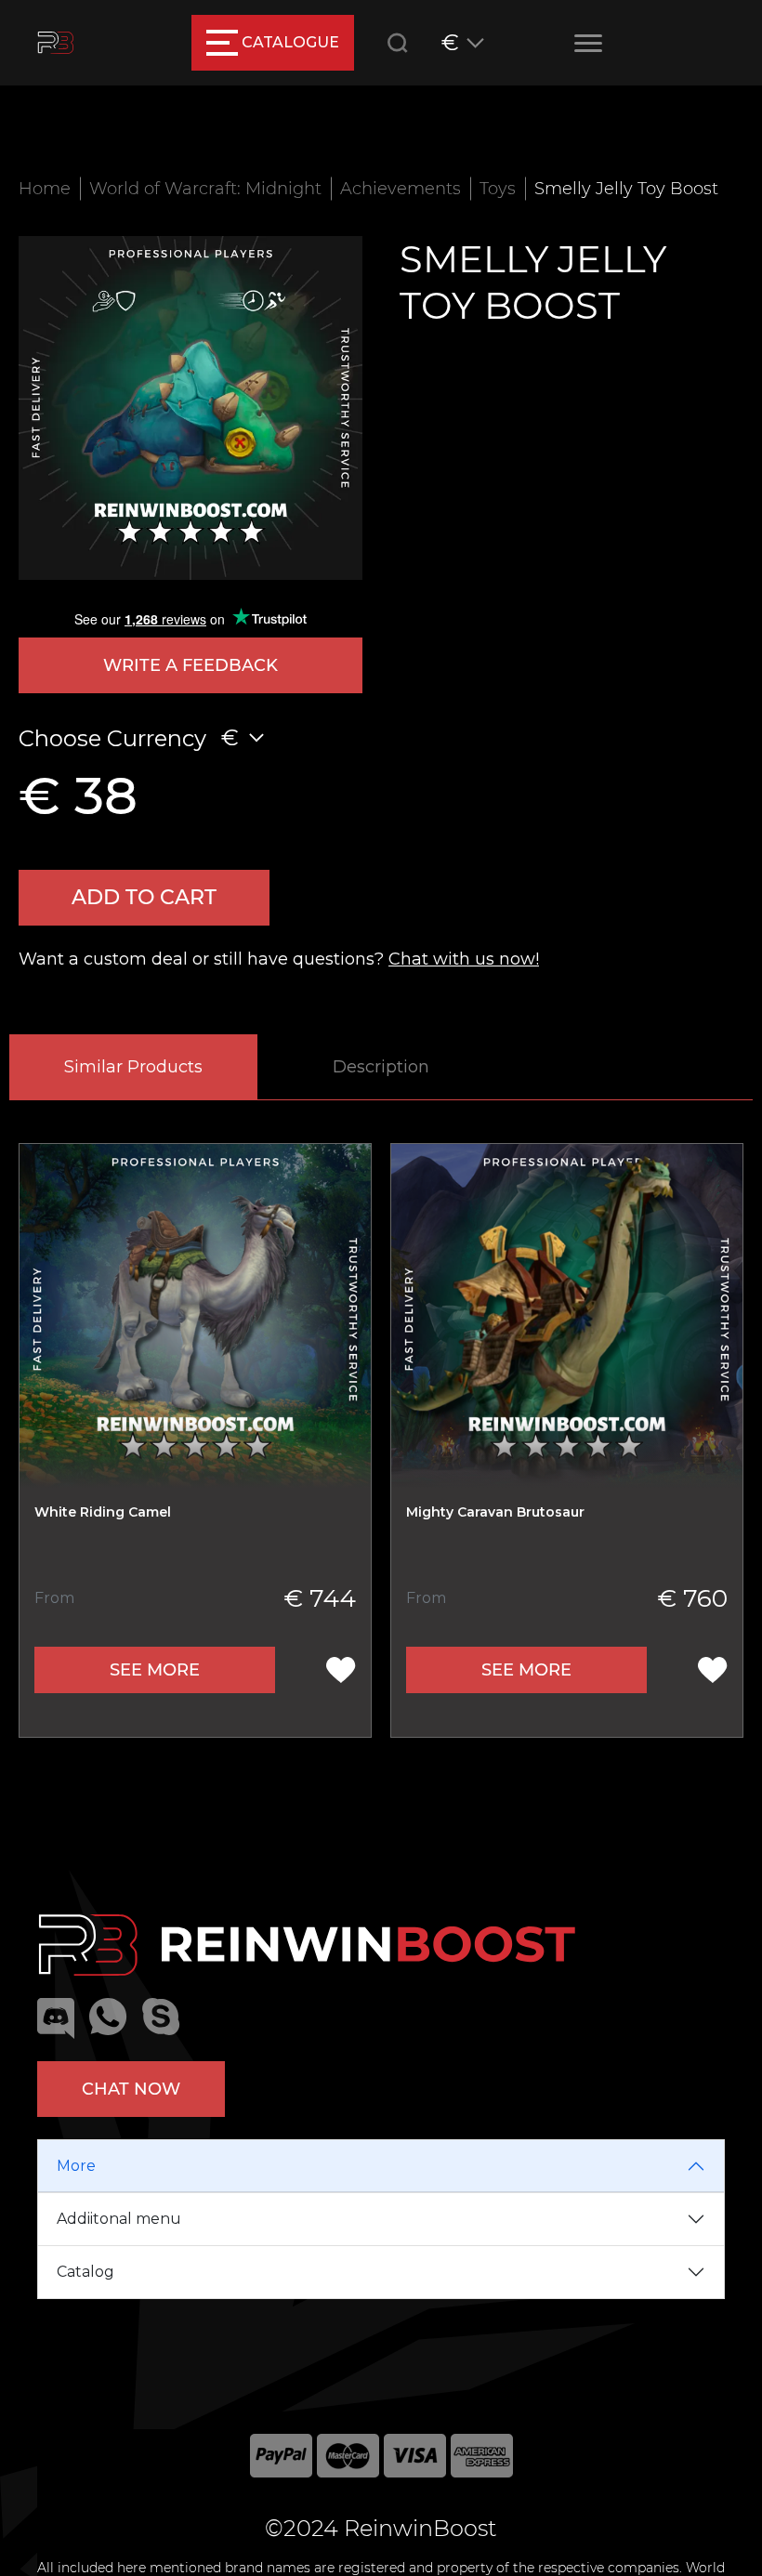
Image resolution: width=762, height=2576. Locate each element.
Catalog (85, 2272)
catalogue (290, 42)
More (76, 2166)
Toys (498, 189)
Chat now (131, 2089)
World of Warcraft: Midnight (205, 189)
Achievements (401, 189)
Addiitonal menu (119, 2219)
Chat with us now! (464, 959)
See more (155, 1670)
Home (45, 189)
